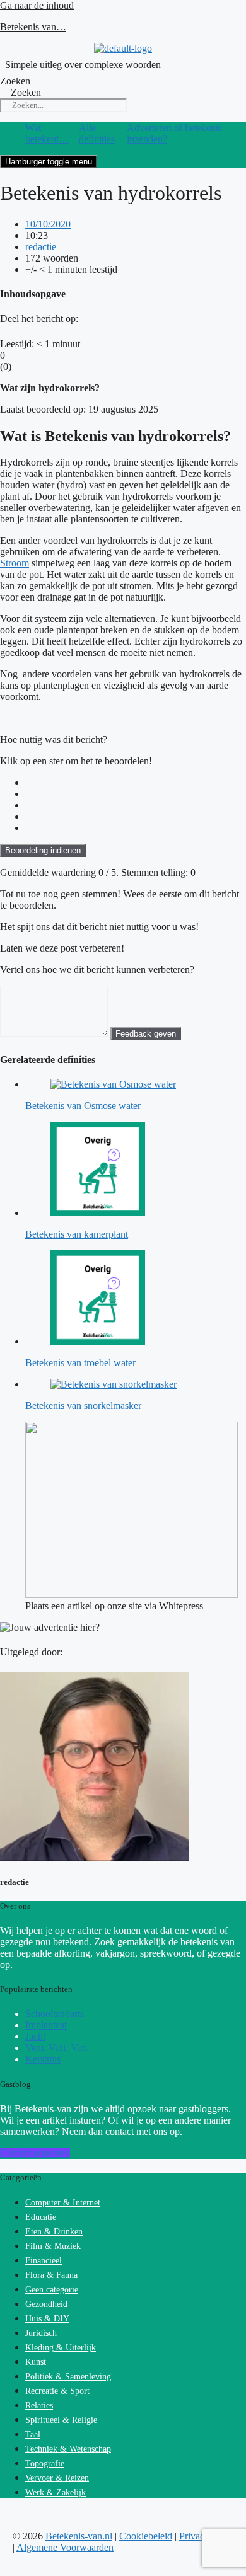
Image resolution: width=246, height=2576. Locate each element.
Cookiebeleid (146, 2536)
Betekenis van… (33, 27)
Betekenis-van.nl (79, 2536)
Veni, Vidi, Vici (56, 2048)
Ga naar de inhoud (37, 5)
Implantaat (46, 2025)
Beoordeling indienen (43, 850)
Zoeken (15, 81)
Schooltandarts (55, 2014)
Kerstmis (43, 2059)
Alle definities (97, 133)
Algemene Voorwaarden (65, 2547)
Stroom (15, 563)
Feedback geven (146, 1034)
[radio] (136, 783)
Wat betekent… (47, 133)
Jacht (35, 2036)
